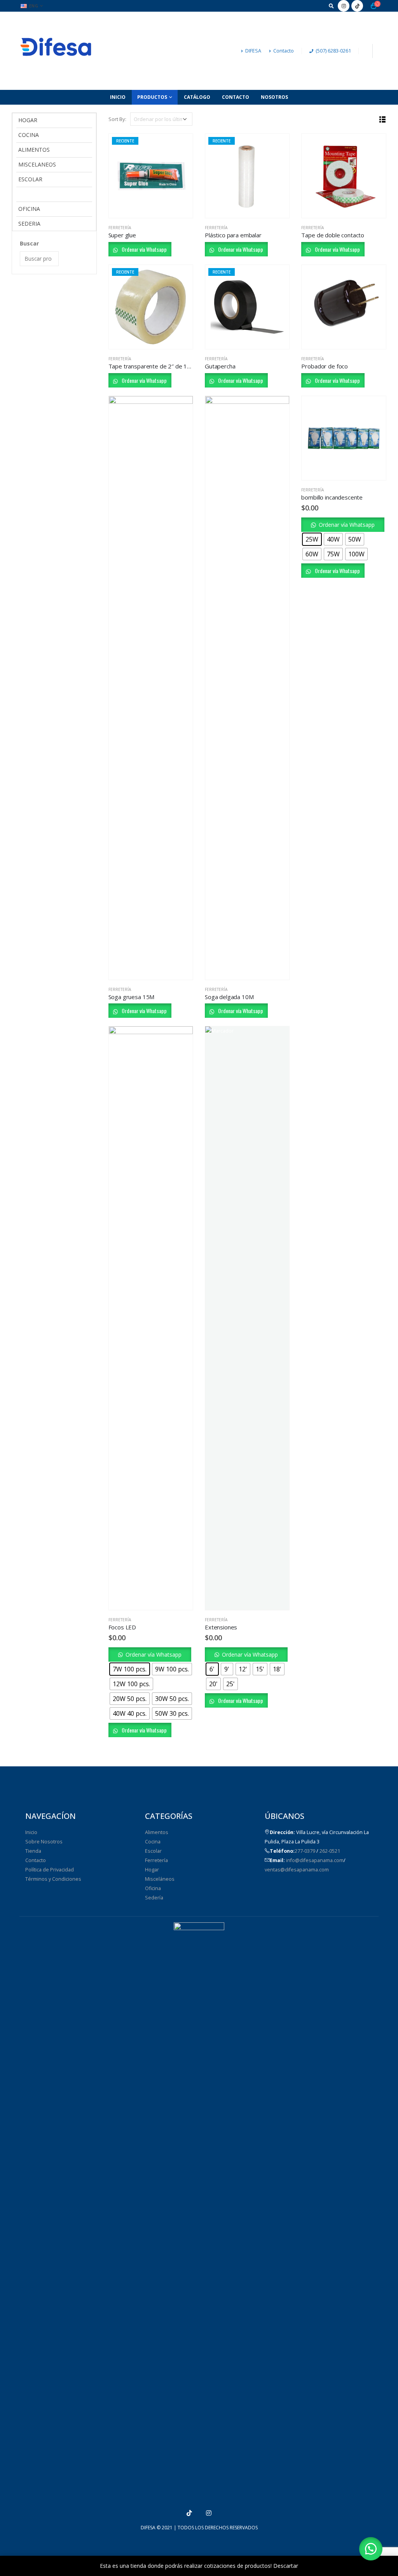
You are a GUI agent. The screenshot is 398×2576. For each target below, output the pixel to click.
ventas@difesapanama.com (297, 1870)
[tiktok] (189, 2513)
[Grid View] (374, 120)
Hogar (152, 1870)
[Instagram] (344, 6)
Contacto (284, 51)
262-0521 (330, 1851)
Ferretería (120, 228)
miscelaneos (37, 164)
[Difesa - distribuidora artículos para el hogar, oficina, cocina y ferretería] (57, 51)
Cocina (153, 1842)
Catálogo (197, 97)
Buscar (29, 243)
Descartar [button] (286, 2566)
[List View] (383, 120)
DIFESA (253, 51)
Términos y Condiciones (53, 1879)
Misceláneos (160, 1879)
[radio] (312, 539)
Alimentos (157, 1832)
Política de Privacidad (50, 1870)
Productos (152, 97)
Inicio (118, 97)
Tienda (33, 1851)
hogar (28, 120)
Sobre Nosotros (44, 1842)
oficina (29, 209)
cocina (29, 135)
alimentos (34, 150)
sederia (29, 224)
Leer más (180, 147)
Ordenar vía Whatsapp (144, 249)
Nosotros (274, 97)
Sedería (154, 1898)
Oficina (153, 1888)
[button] (343, 524)
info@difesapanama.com (315, 1860)
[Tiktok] (357, 6)
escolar (30, 179)
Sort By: (117, 119)
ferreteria (34, 194)
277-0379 (305, 1851)
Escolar (153, 1851)
